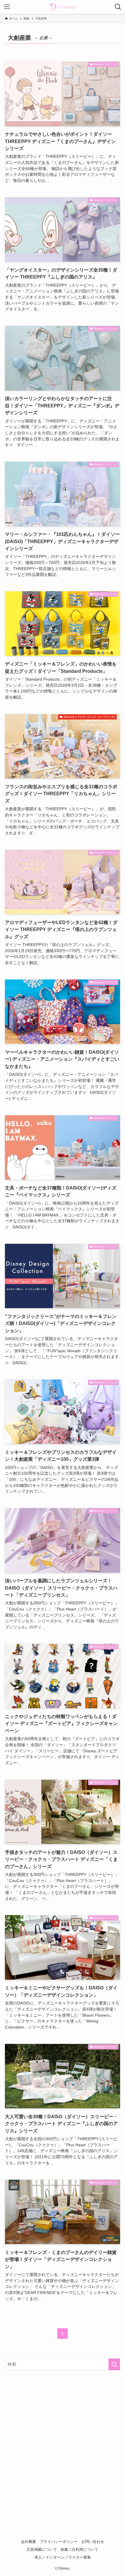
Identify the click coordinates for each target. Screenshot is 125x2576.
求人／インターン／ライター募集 (63, 2557)
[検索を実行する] (114, 2364)
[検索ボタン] (118, 7)
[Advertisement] (63, 2442)
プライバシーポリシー (59, 2542)
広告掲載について (42, 2549)
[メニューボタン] (7, 7)
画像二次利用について (79, 2549)
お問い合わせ (93, 2542)
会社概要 (28, 2542)
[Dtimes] (63, 7)
